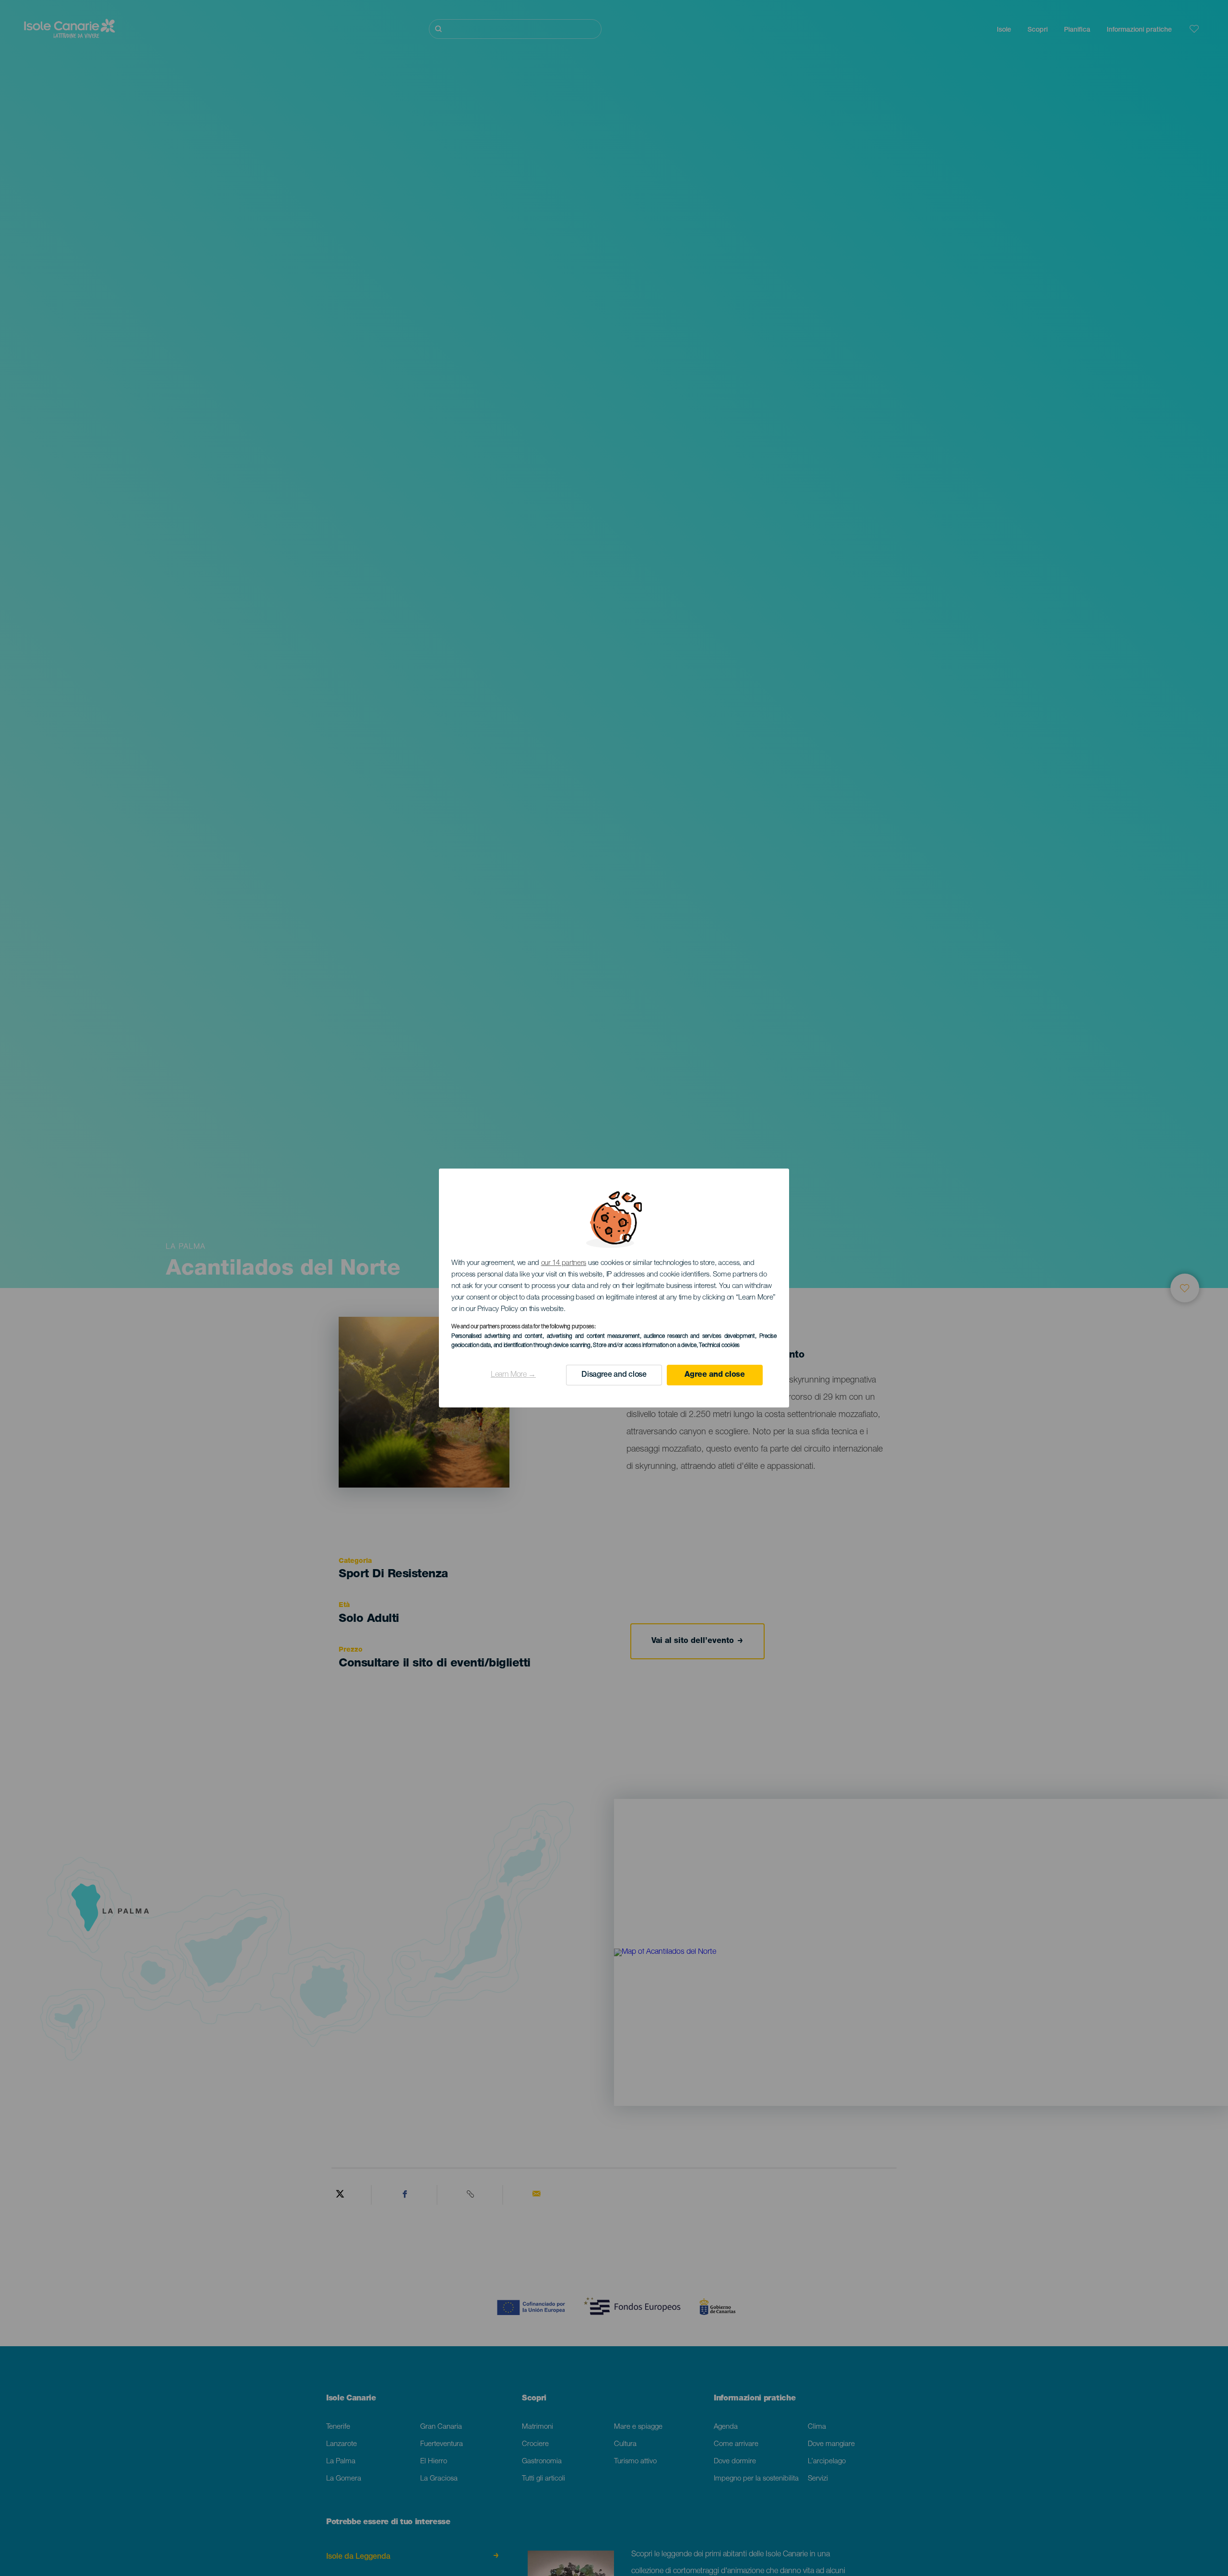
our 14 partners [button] (564, 1263)
